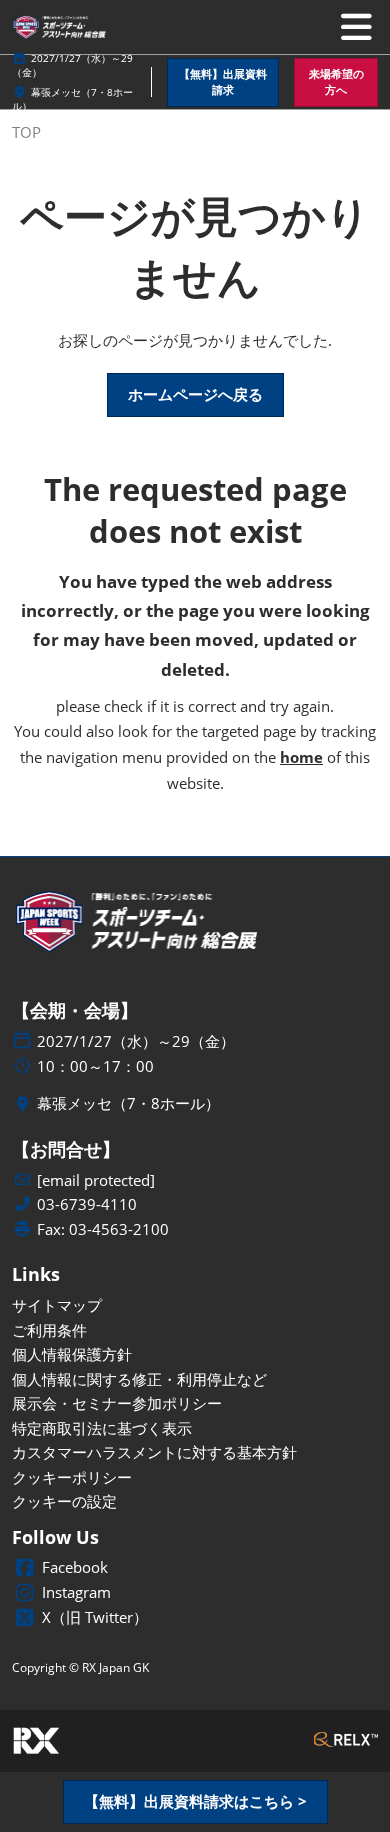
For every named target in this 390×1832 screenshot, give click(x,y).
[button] (223, 82)
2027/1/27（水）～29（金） (136, 1041)
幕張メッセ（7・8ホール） (128, 1103)
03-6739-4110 (87, 1204)
